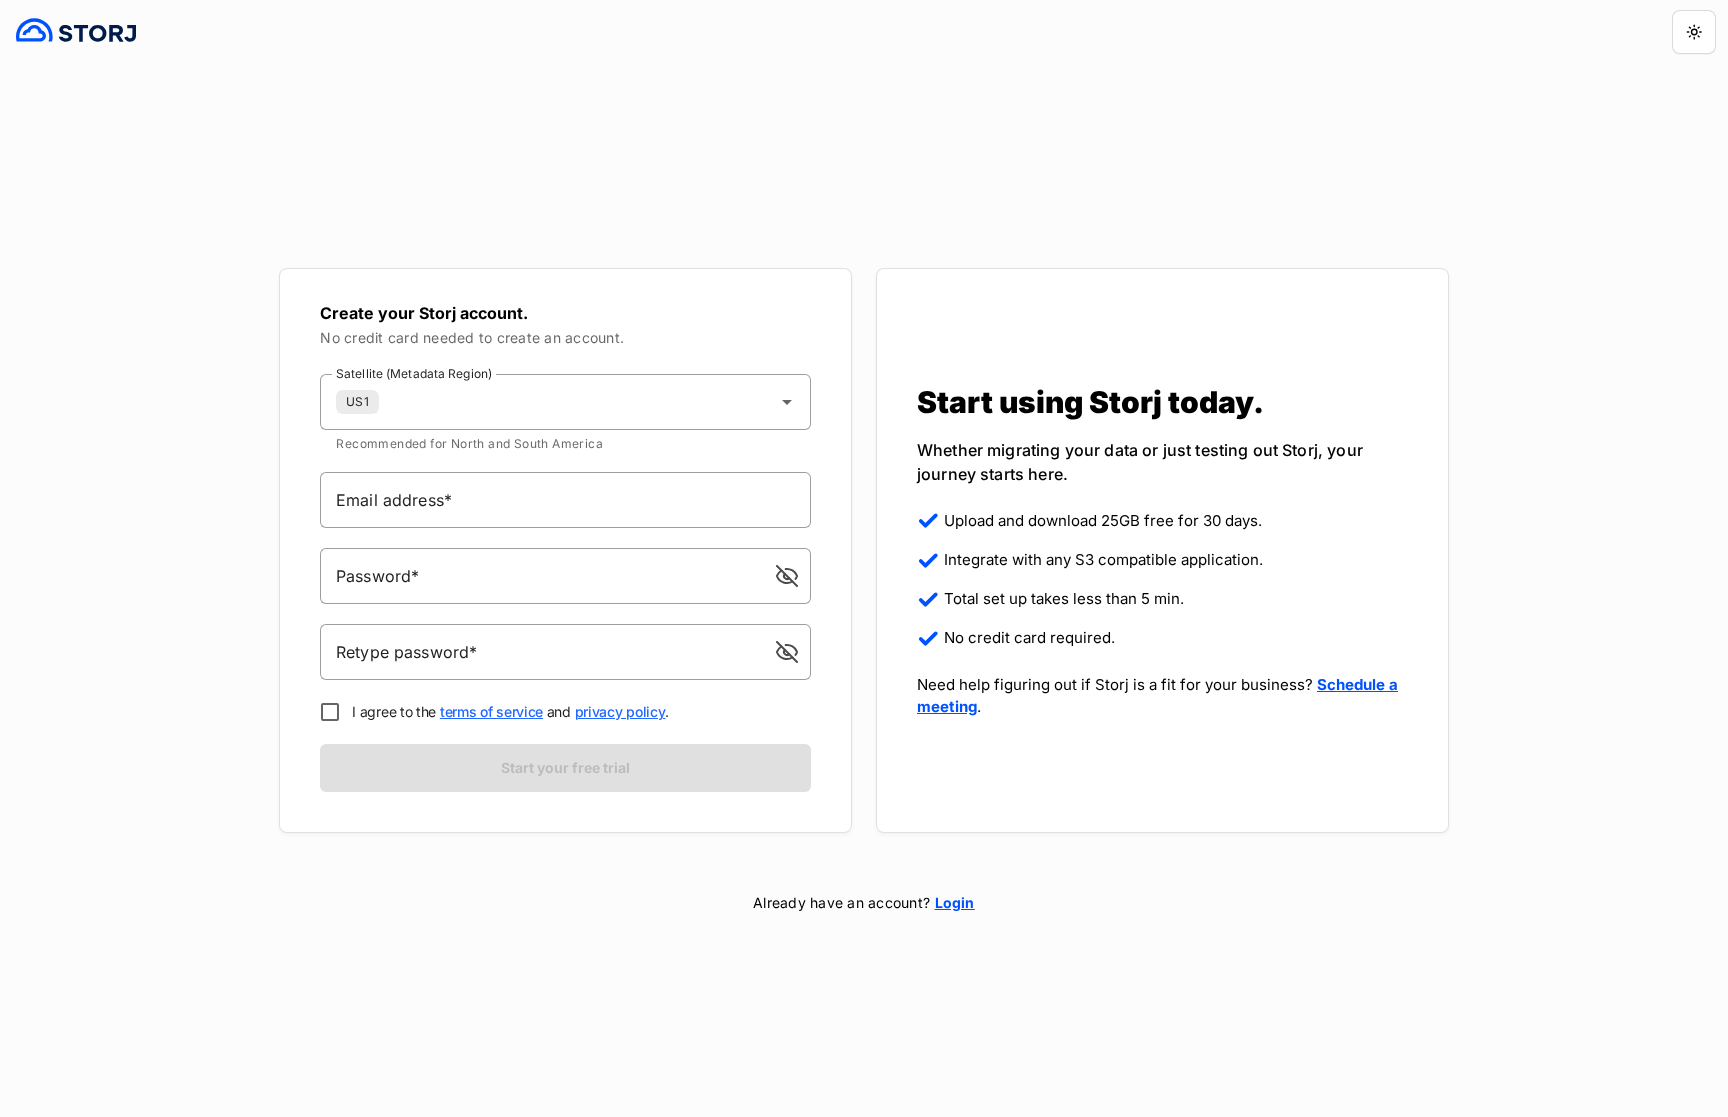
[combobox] (565, 402)
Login (955, 902)
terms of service (491, 711)
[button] (787, 576)
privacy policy (620, 711)
